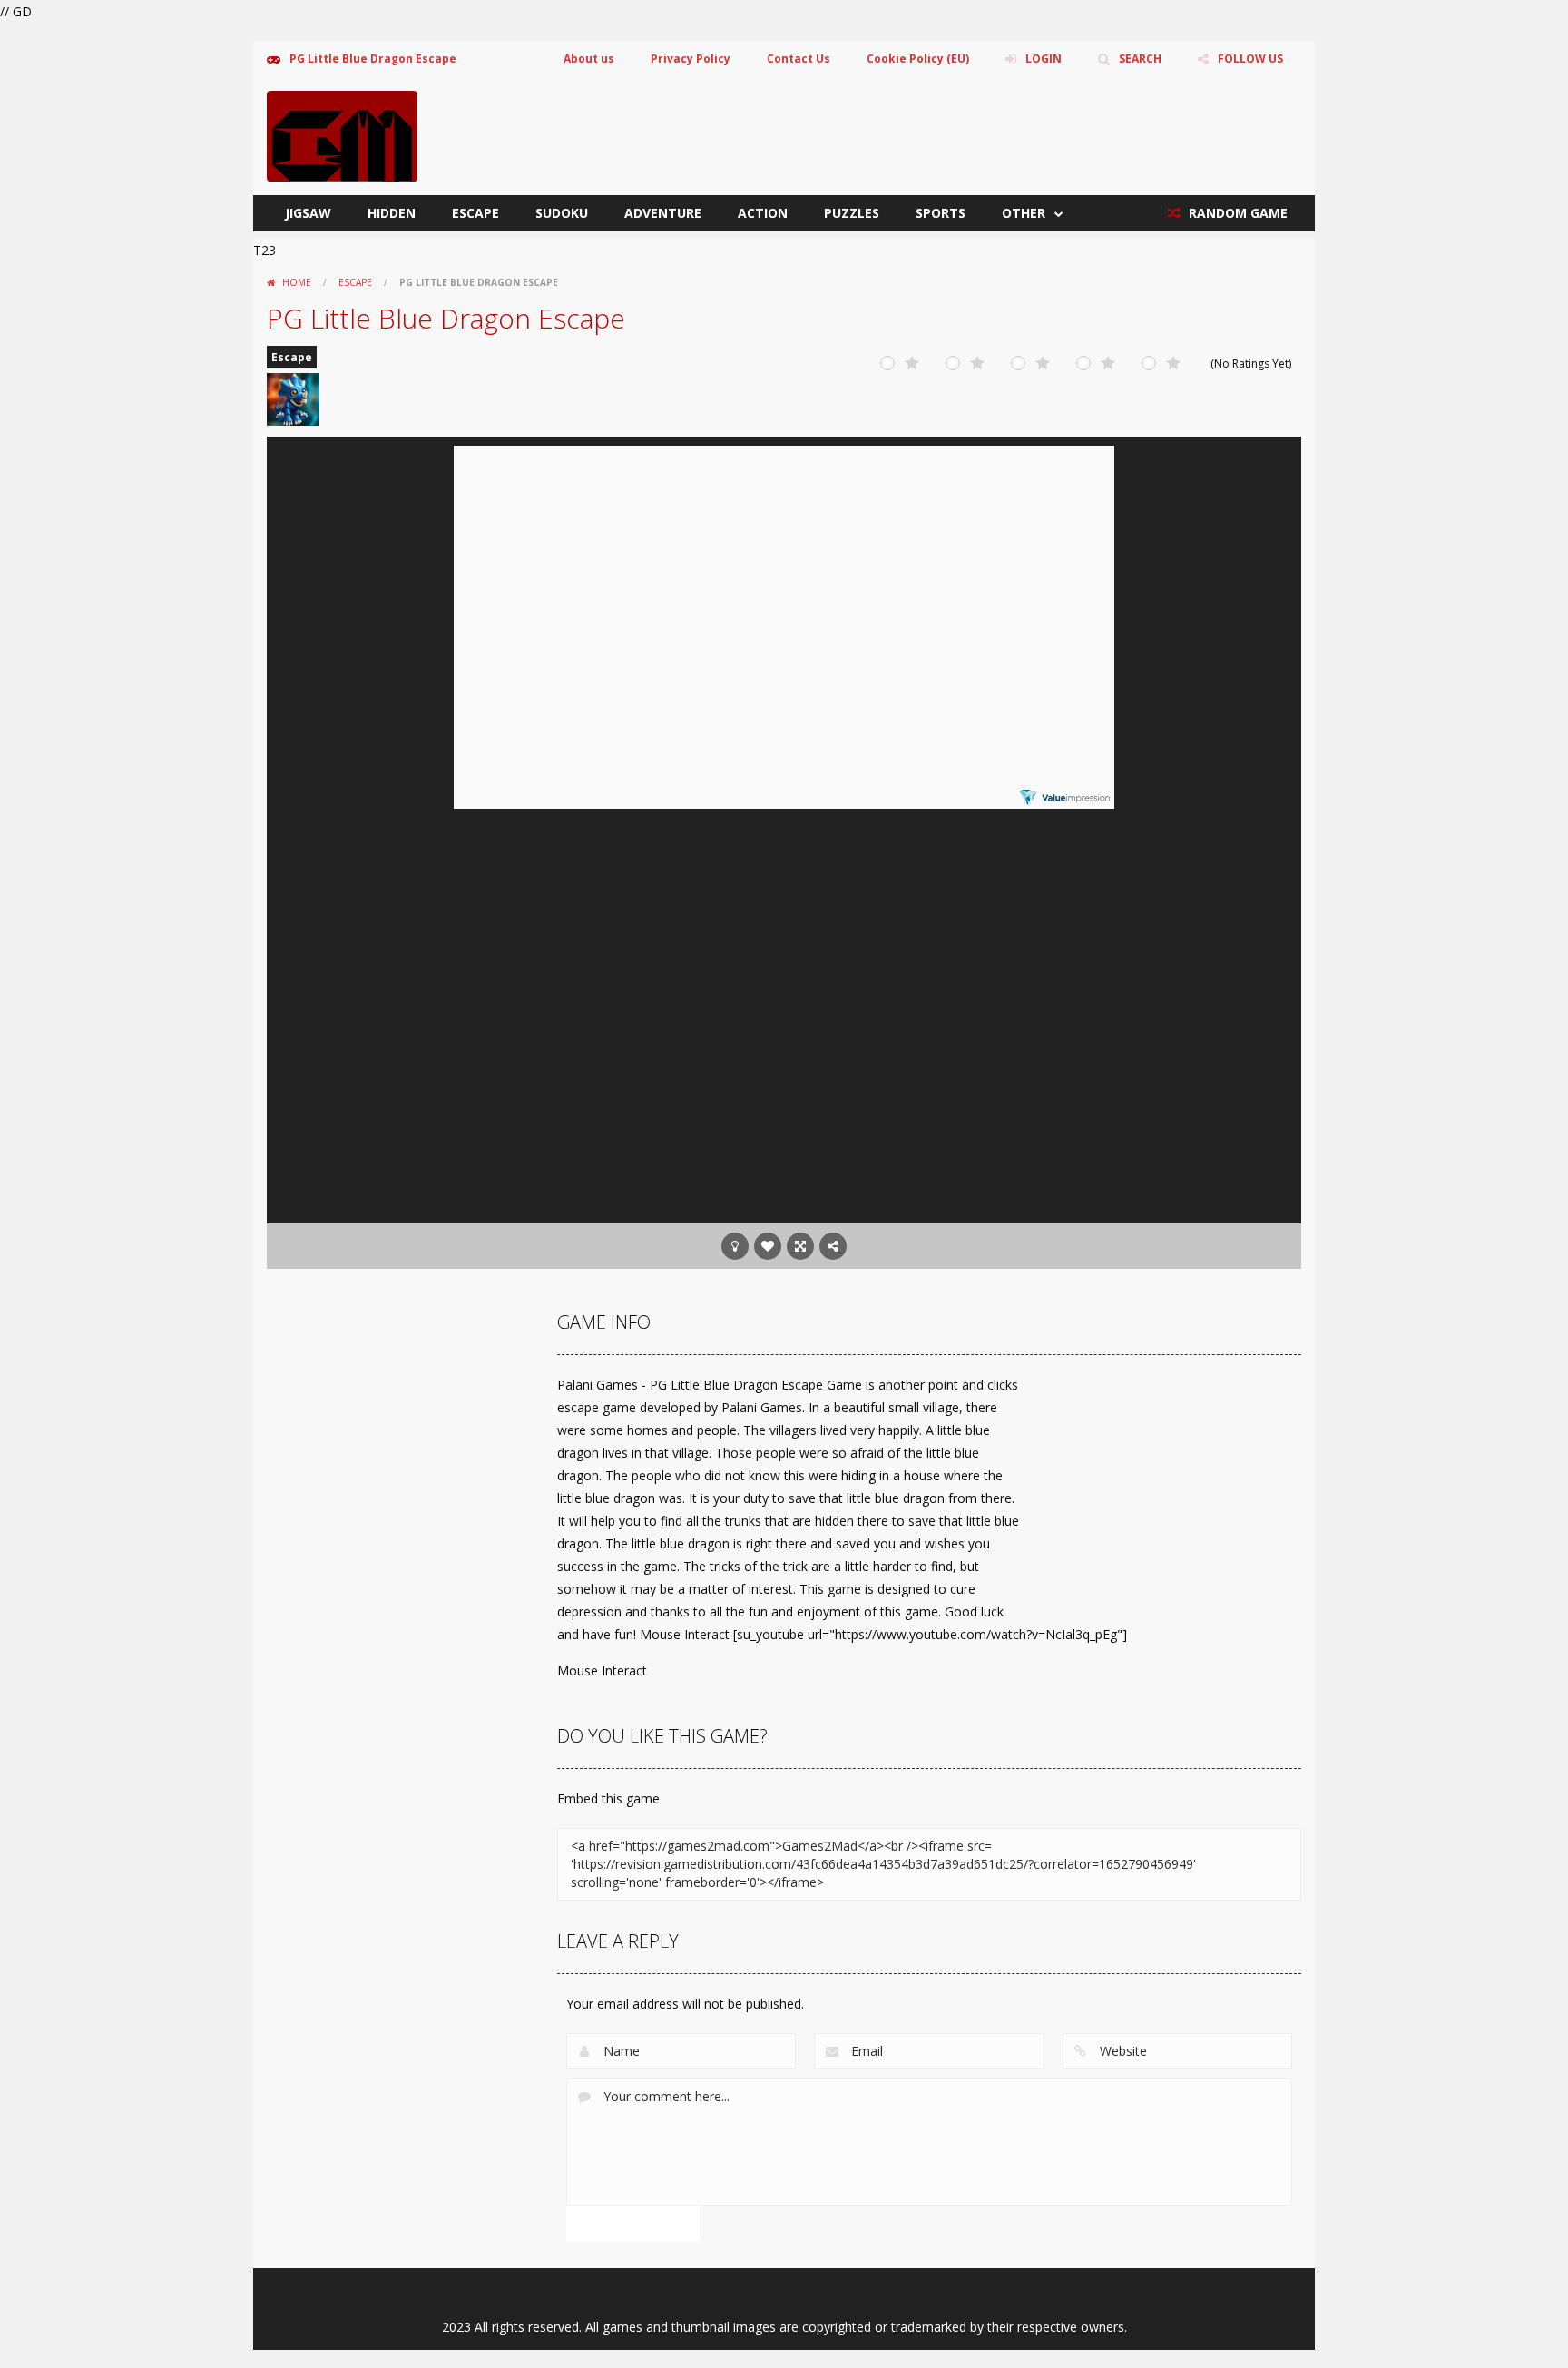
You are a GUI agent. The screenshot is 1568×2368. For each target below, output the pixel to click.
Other (1024, 213)
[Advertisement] (784, 1078)
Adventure (663, 213)
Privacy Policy (691, 59)
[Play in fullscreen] (800, 1246)
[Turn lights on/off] (735, 1246)
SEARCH (1140, 59)
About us (589, 59)
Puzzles (852, 213)
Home (297, 282)
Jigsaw (308, 213)
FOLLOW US (1250, 59)
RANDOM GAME (1236, 213)
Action (763, 213)
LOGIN (1044, 59)
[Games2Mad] (342, 135)
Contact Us (799, 59)
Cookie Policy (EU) (918, 59)
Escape (475, 213)
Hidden (392, 213)
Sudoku (562, 213)
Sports (941, 213)
